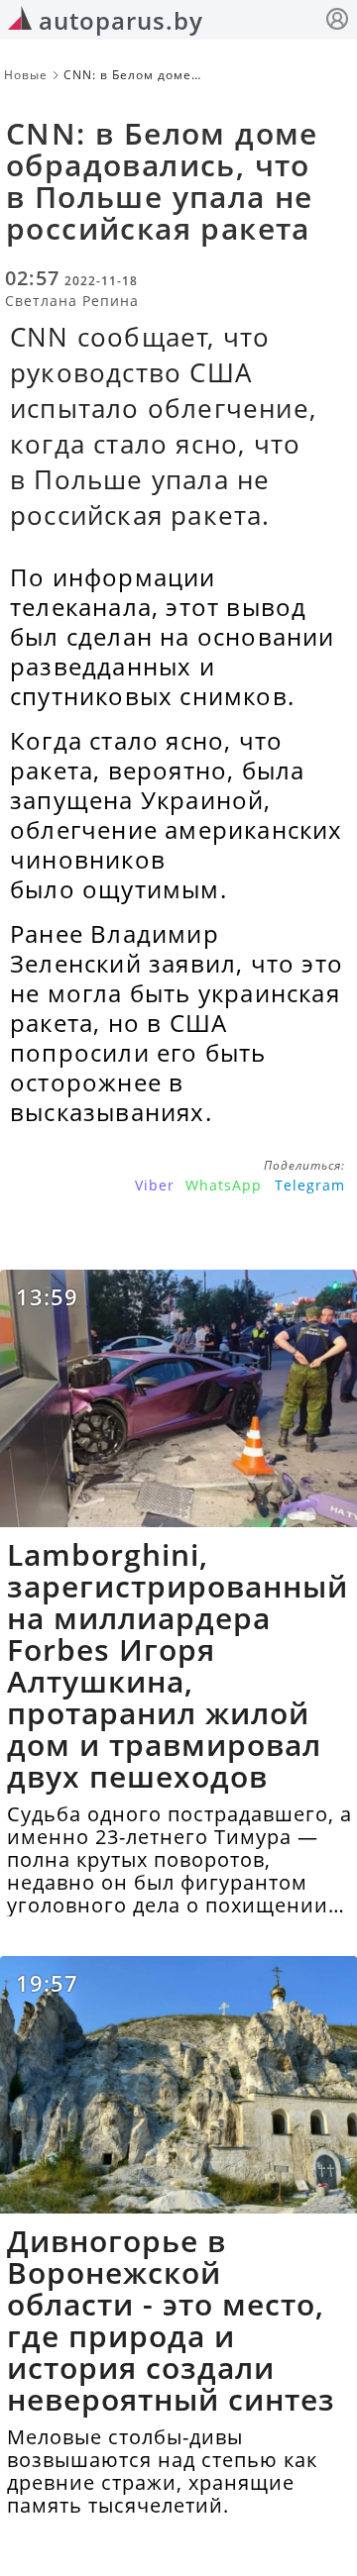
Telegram (310, 1185)
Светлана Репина (72, 301)
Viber (155, 1185)
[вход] (337, 21)
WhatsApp (224, 1185)
